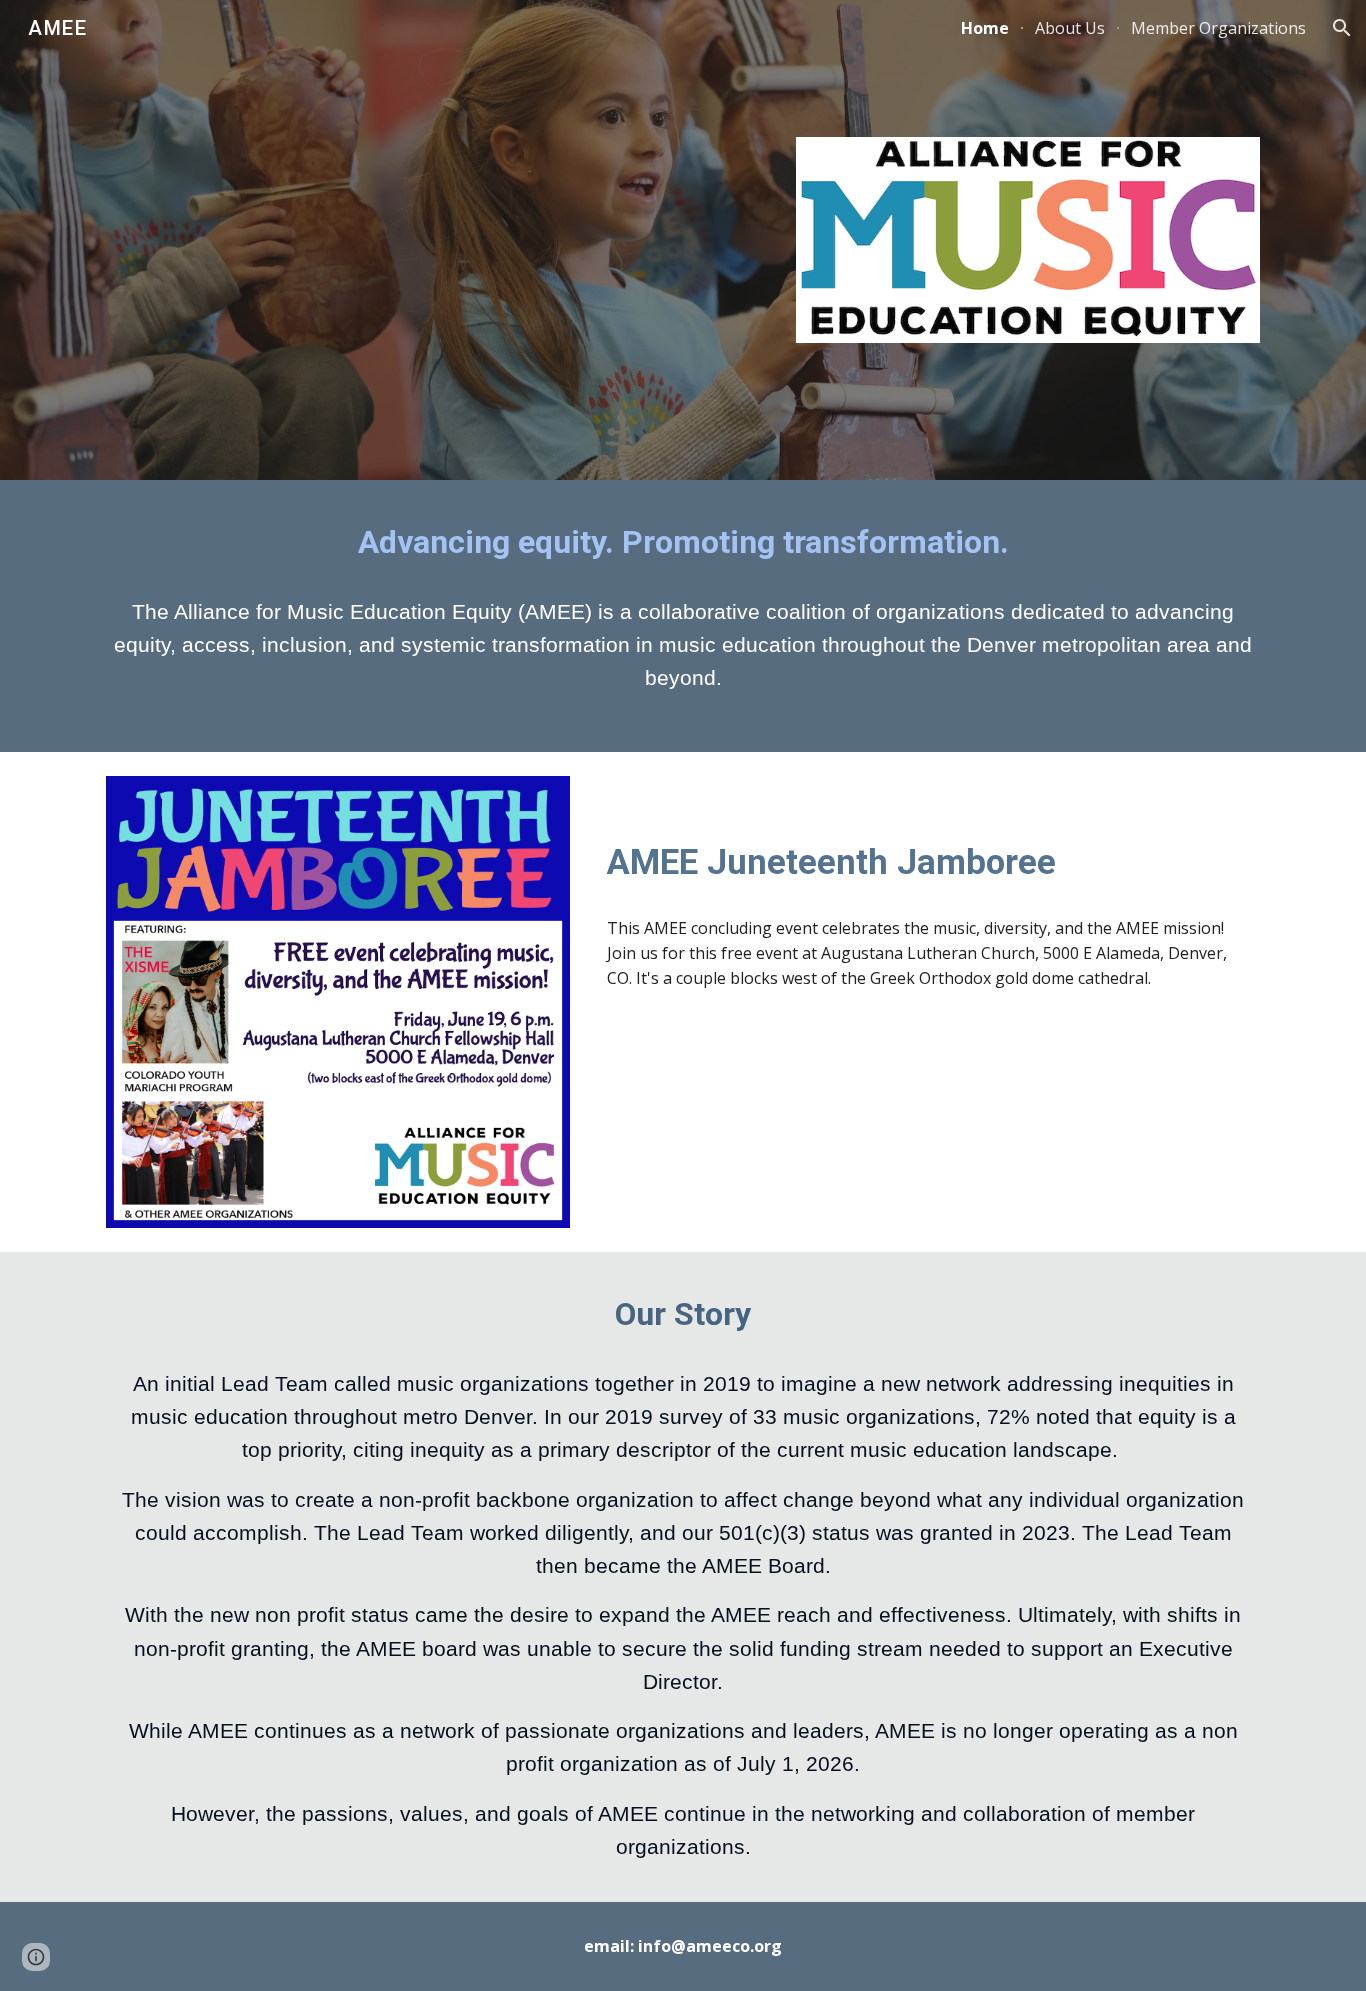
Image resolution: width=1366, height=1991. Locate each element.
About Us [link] (1070, 28)
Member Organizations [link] (1218, 28)
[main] (683, 543)
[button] (1342, 28)
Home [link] (985, 28)
